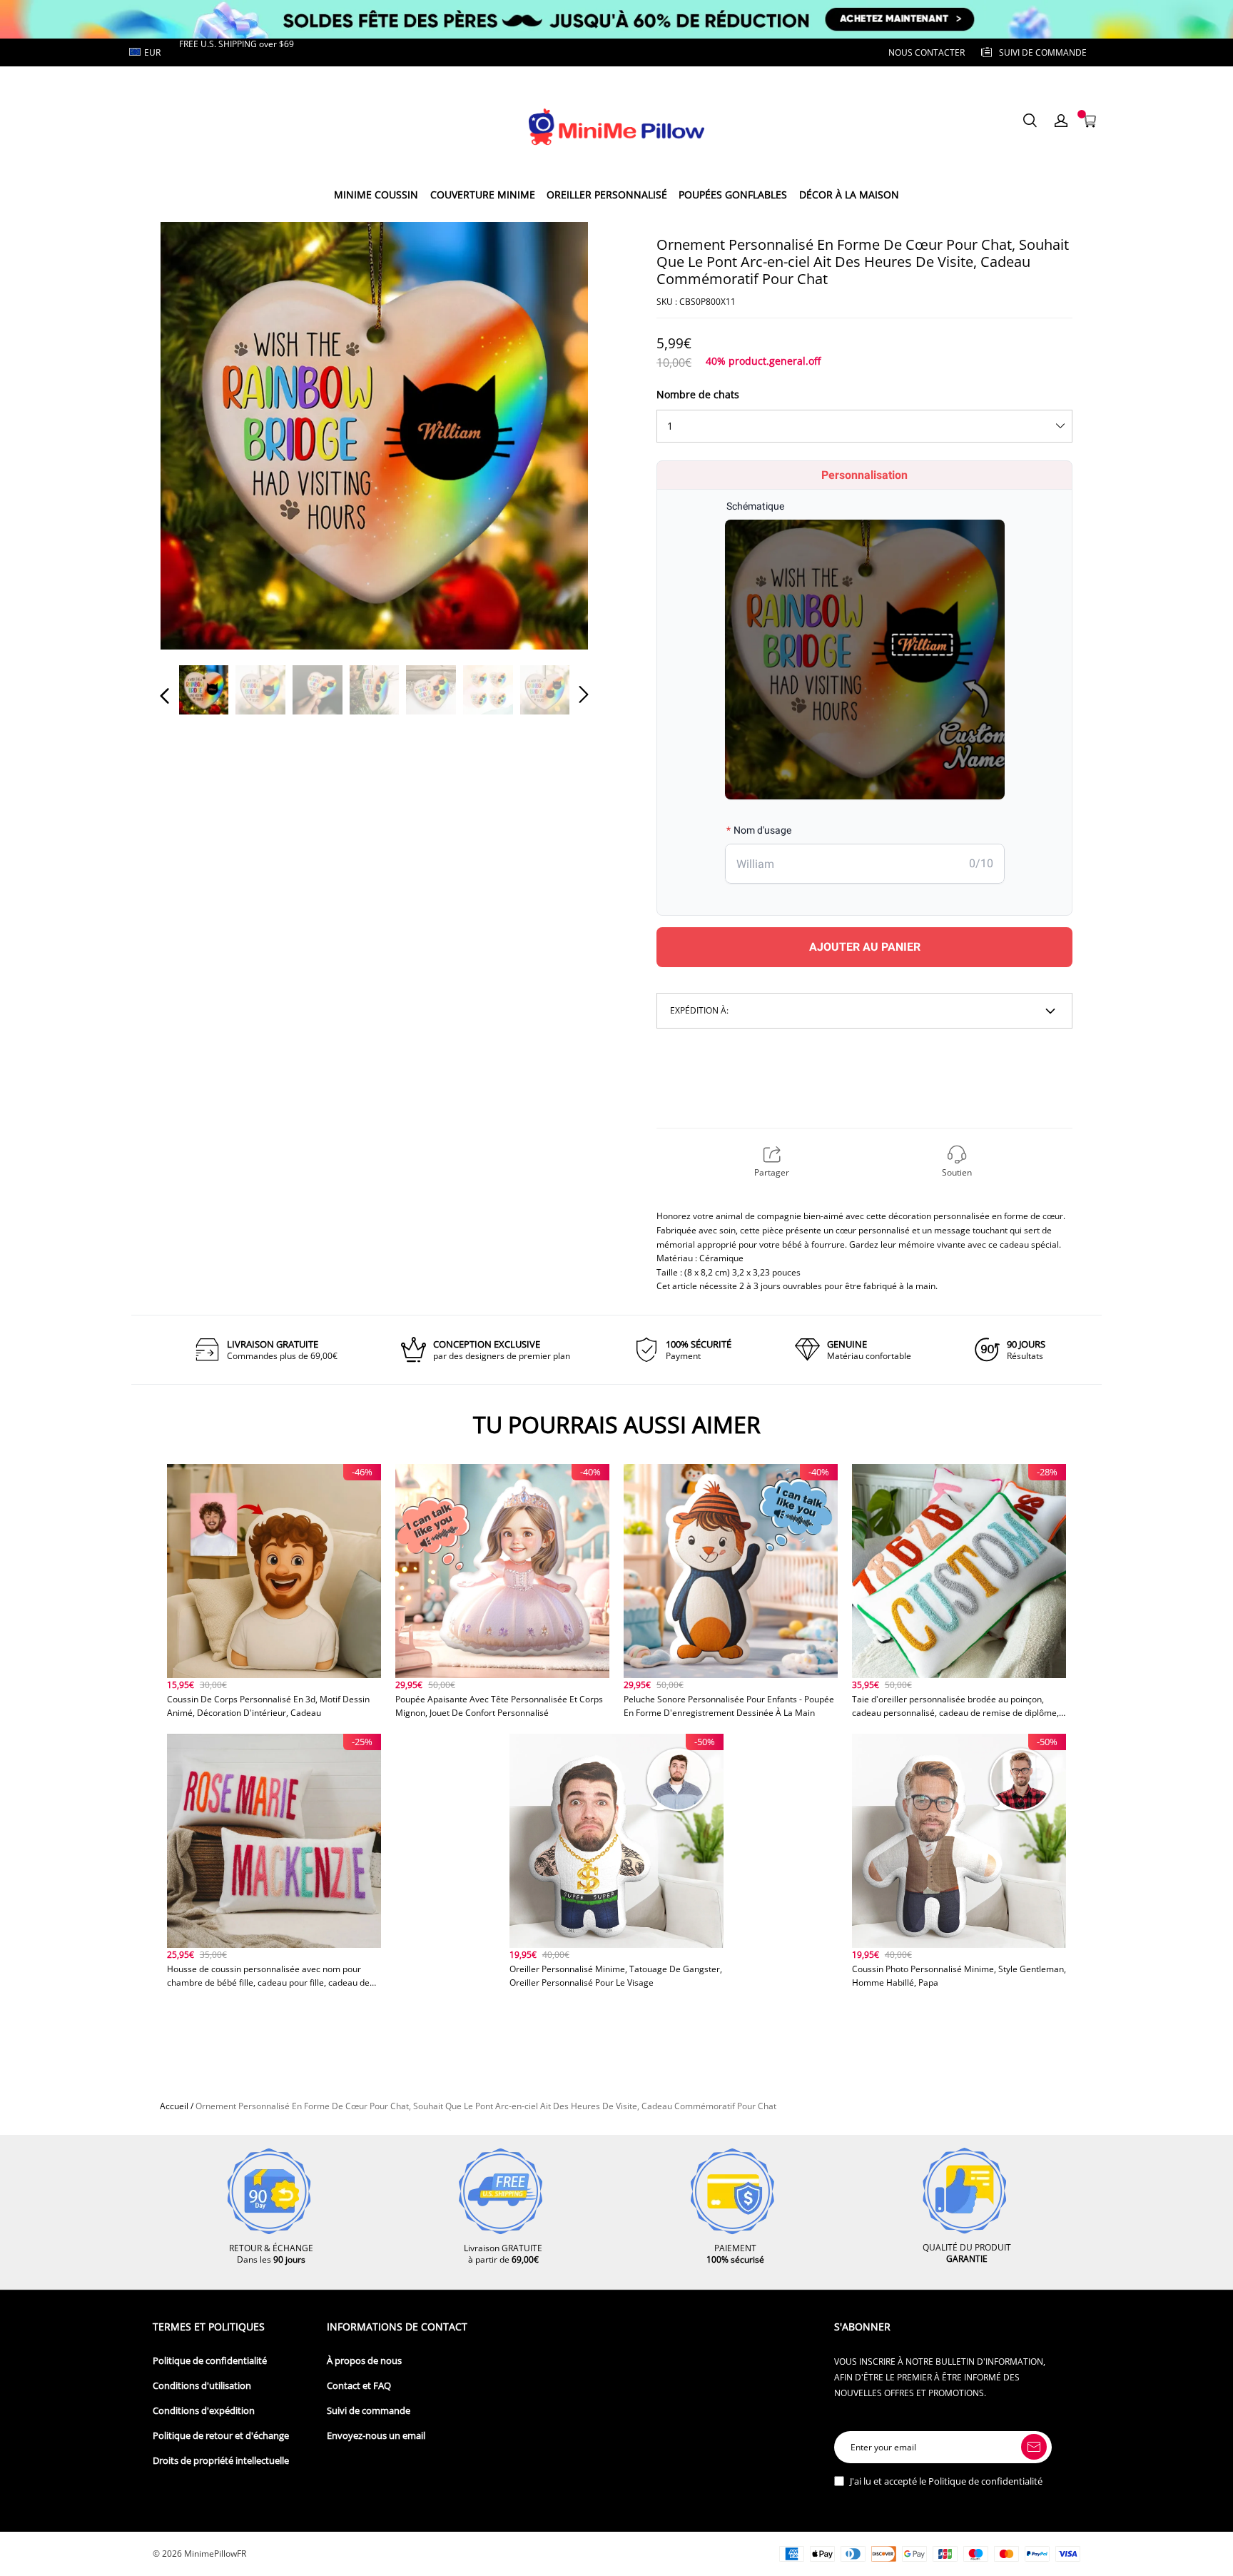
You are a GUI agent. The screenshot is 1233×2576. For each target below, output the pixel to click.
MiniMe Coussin (376, 195)
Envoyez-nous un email (376, 2436)
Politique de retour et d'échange (221, 2436)
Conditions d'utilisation (202, 2386)
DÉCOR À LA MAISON (849, 195)
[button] (193, 435)
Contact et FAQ (359, 2386)
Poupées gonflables (733, 195)
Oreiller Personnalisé (607, 195)
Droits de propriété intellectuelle (221, 2461)
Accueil (174, 2106)
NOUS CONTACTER (927, 52)
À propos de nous (364, 2361)
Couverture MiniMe (483, 195)
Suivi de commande (369, 2411)
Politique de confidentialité (210, 2361)
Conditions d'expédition (204, 2411)
